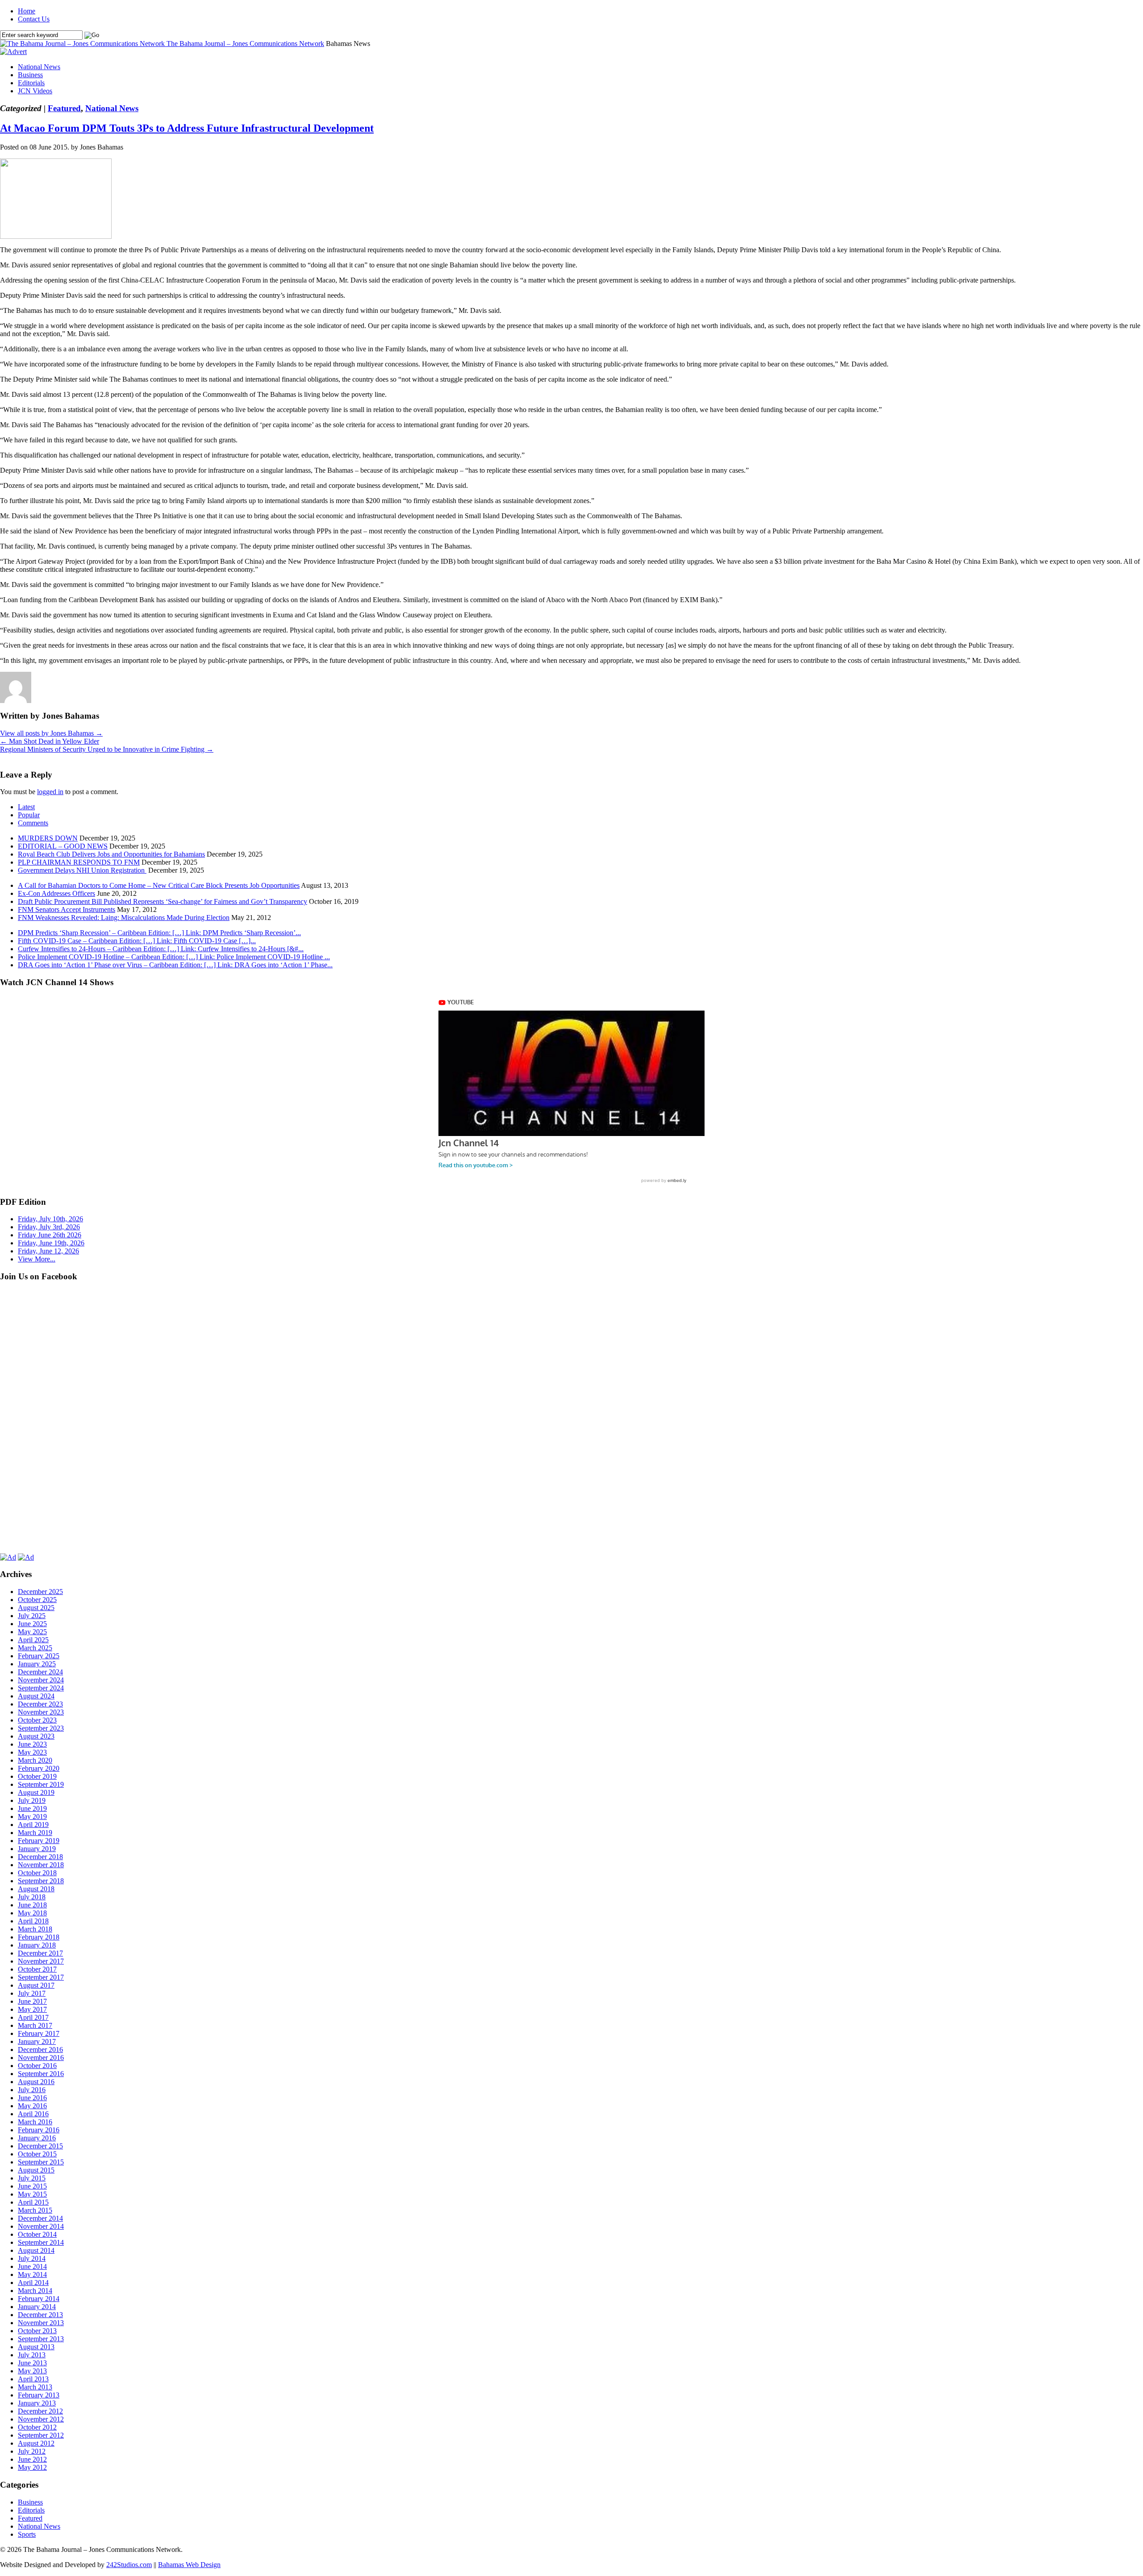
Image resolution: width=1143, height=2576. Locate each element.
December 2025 (40, 1592)
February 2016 (39, 2130)
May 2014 (32, 2274)
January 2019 (37, 1849)
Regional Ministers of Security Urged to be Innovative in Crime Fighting (107, 749)
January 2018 (37, 1945)
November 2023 (41, 1712)
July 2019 (32, 1800)
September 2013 (41, 2339)
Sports (27, 2534)
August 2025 (36, 1608)
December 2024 (40, 1672)
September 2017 (41, 1977)
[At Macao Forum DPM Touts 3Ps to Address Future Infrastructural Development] (56, 236)
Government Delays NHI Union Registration (82, 870)
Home (27, 11)
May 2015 (32, 2194)
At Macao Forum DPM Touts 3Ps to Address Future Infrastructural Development (187, 128)
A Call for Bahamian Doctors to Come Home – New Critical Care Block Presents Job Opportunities (159, 885)
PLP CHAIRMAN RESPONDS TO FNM (79, 862)
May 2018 (32, 1913)
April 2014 (33, 2283)
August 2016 (36, 2082)
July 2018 (32, 1897)
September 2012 (41, 2435)
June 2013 (32, 2363)
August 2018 (36, 1889)
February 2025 (39, 1656)
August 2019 (36, 1792)
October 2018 (37, 1873)
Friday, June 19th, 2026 (51, 1243)
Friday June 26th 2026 (50, 1235)
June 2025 (32, 1624)
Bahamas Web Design (189, 2565)
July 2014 (32, 2258)
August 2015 (36, 2170)
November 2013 (41, 2323)
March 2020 (35, 1760)
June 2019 (32, 1808)
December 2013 (40, 2315)
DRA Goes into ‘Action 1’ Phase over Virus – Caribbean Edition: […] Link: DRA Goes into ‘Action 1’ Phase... (175, 965)
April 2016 (33, 2114)
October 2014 (37, 2234)
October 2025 (37, 1600)
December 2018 (40, 1857)
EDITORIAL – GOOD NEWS (63, 846)
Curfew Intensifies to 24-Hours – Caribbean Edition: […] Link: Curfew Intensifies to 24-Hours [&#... (161, 949)
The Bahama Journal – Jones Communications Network (245, 44)
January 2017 (37, 2041)
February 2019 (39, 1841)
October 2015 (37, 2154)
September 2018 (41, 1881)
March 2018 (35, 1929)
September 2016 (41, 2074)
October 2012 (37, 2427)
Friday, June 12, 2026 (48, 1251)
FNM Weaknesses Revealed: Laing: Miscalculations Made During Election (124, 918)
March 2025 (35, 1648)
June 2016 (32, 2098)
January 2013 (37, 2403)
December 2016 (40, 2050)
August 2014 (36, 2250)
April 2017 (33, 2017)
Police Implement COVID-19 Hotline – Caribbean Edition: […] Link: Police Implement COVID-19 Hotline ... (174, 957)
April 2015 (33, 2202)
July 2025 (32, 1616)
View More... (37, 1259)
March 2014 (35, 2291)
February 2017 (39, 2033)
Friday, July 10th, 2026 (50, 1219)
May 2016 (32, 2106)
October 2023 (37, 1720)
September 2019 (41, 1784)
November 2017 (41, 1961)
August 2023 (36, 1736)
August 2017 (36, 1985)
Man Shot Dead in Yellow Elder (50, 741)
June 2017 (32, 2001)
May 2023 (32, 1752)
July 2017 (32, 1993)
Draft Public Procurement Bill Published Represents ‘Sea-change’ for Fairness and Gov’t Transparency (163, 901)
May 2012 (32, 2467)
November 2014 (41, 2226)
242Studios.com (129, 2565)
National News (39, 67)
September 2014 (41, 2242)
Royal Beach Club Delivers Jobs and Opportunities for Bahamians (111, 854)
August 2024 (36, 1696)
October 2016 (37, 2066)
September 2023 (41, 1728)
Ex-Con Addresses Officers (56, 893)
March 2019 (35, 1833)
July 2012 (32, 2451)
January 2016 (37, 2138)
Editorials (31, 83)
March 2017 (35, 2025)
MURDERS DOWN (48, 838)
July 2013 (32, 2355)
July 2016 (32, 2090)
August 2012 (36, 2443)
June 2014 (32, 2266)
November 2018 (41, 1865)
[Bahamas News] (83, 44)
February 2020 (39, 1768)
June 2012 (32, 2459)
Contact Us (34, 19)
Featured (64, 108)
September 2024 (41, 1688)
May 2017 (32, 2009)
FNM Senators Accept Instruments (67, 909)
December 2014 (40, 2218)
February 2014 (39, 2299)
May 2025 (32, 1632)
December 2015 (40, 2146)
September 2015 (41, 2162)
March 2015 (35, 2210)
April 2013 (33, 2379)
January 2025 (37, 1664)
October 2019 (37, 1776)
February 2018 (39, 1937)
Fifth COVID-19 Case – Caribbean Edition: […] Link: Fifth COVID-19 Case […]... (137, 941)
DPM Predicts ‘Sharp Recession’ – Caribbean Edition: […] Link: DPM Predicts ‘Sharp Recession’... (159, 933)
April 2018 (33, 1921)
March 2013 (35, 2387)
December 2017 (40, 1953)
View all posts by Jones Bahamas (51, 733)
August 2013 (36, 2347)
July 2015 (32, 2178)
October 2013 (37, 2331)
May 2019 (32, 1817)
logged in (50, 792)
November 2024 (41, 1680)
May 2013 (32, 2371)
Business (30, 75)
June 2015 (32, 2186)
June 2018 (32, 1905)
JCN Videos (35, 91)
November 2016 (41, 2058)
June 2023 (32, 1744)
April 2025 (33, 1640)
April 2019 (33, 1825)
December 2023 (40, 1704)
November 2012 (41, 2419)
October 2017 (37, 1969)
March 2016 (35, 2122)
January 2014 (37, 2307)
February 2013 (39, 2395)
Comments (33, 823)
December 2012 (40, 2411)
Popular (29, 815)
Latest (26, 807)
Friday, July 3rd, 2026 (49, 1227)
